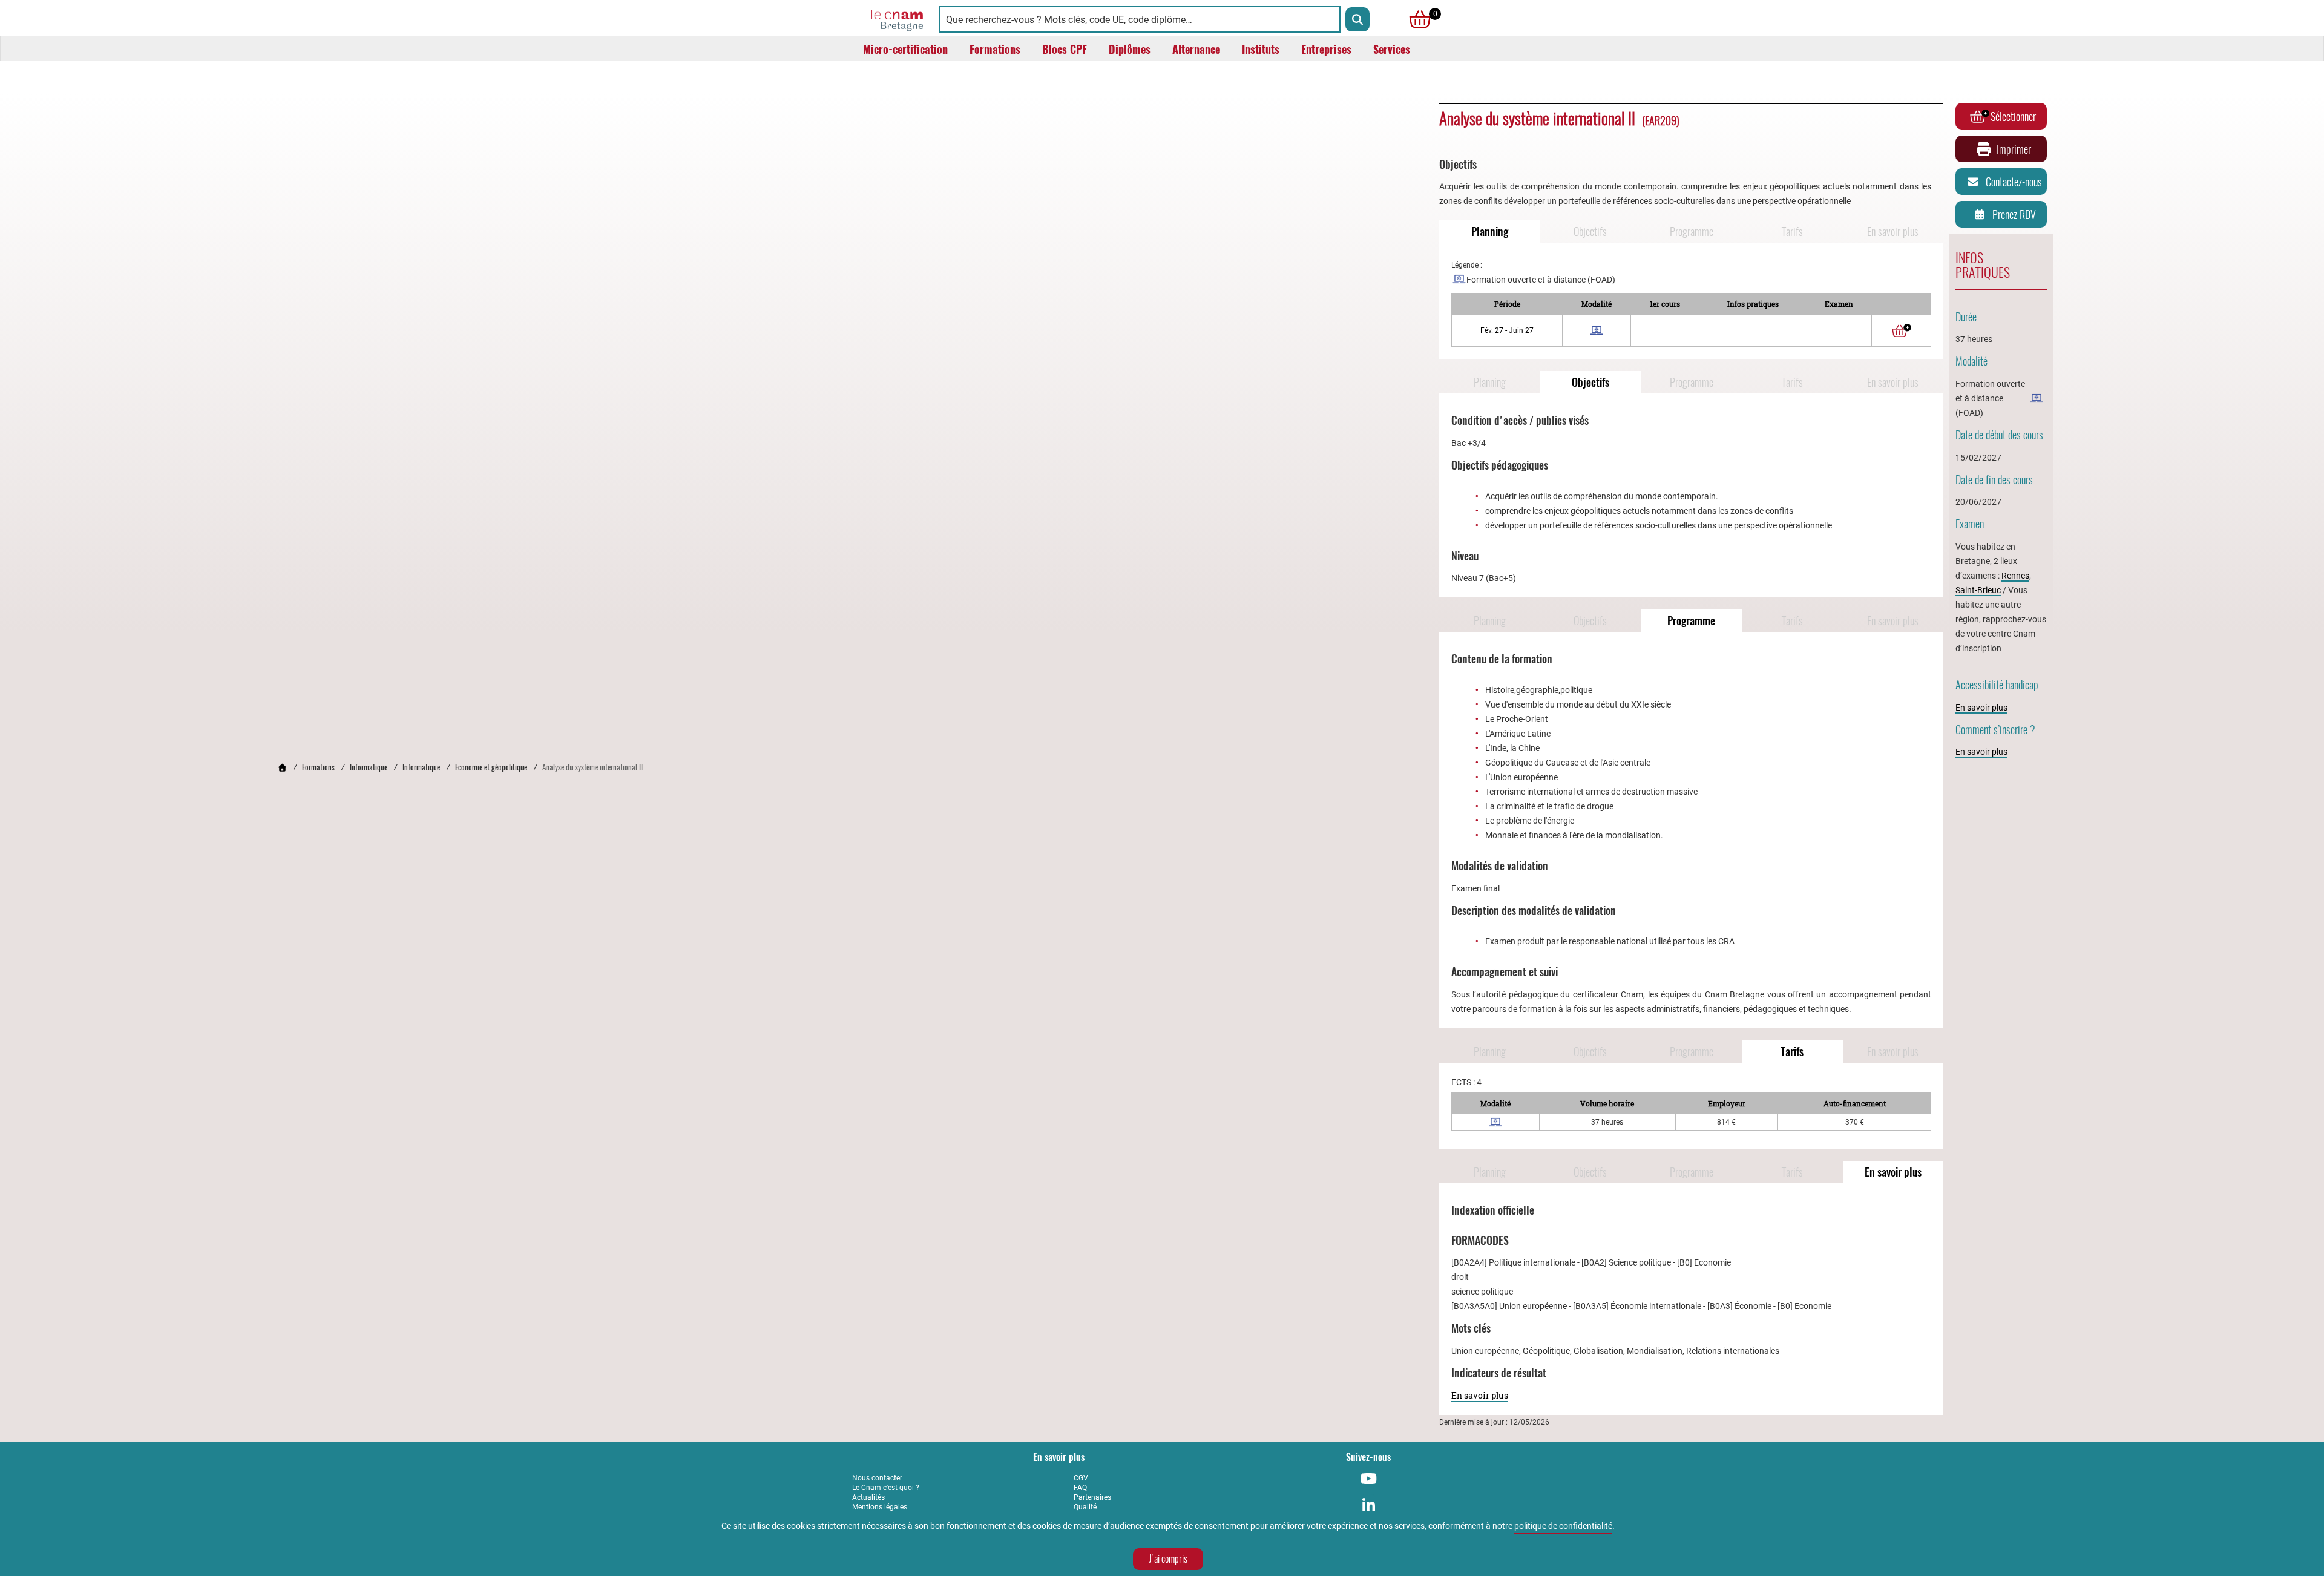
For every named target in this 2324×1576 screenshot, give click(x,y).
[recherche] (1357, 19)
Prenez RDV (2014, 215)
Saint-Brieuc (1978, 590)
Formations (318, 767)
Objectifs (1590, 231)
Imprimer (2014, 149)
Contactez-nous (2014, 182)
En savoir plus (1893, 231)
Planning (1490, 231)
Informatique (369, 767)
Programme (1692, 231)
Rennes (2015, 576)
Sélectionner (2013, 117)
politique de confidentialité (1563, 1526)
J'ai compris (1168, 1559)
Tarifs (1792, 231)
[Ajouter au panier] (1902, 330)
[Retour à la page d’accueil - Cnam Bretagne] (282, 767)
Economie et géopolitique (491, 767)
